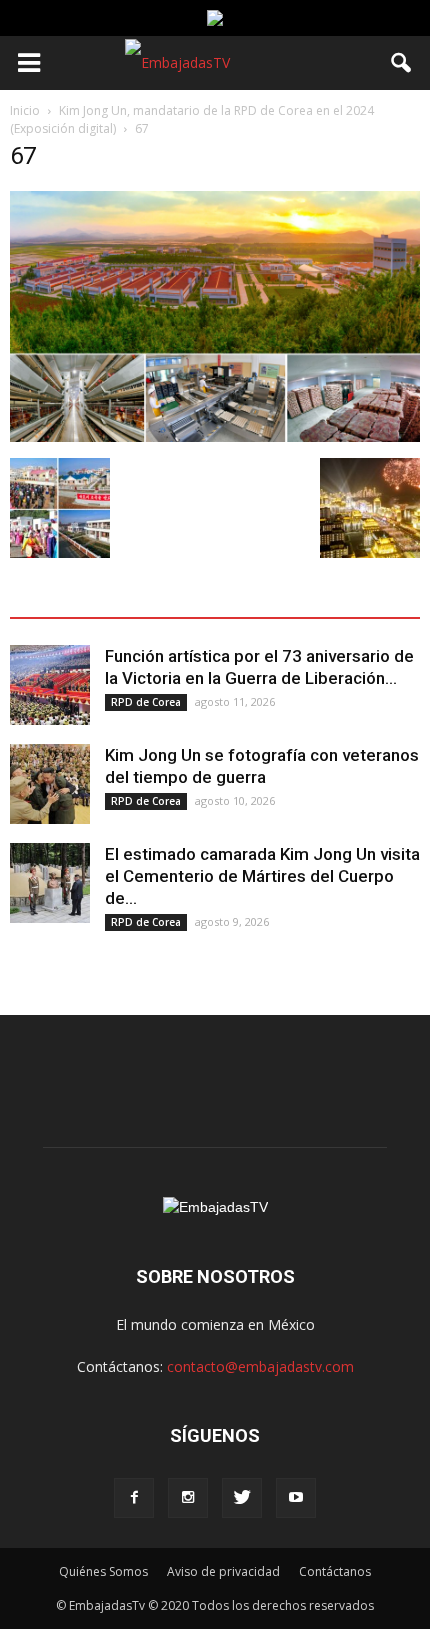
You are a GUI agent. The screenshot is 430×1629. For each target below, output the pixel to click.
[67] (215, 437)
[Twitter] (242, 1498)
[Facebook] (134, 1498)
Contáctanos (335, 1571)
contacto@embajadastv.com (260, 1366)
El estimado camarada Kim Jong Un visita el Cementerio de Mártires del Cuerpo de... (262, 876)
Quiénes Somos (103, 1571)
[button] (402, 63)
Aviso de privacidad (223, 1571)
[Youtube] (296, 1498)
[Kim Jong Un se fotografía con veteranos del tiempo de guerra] (50, 784)
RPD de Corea (146, 702)
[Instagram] (188, 1498)
